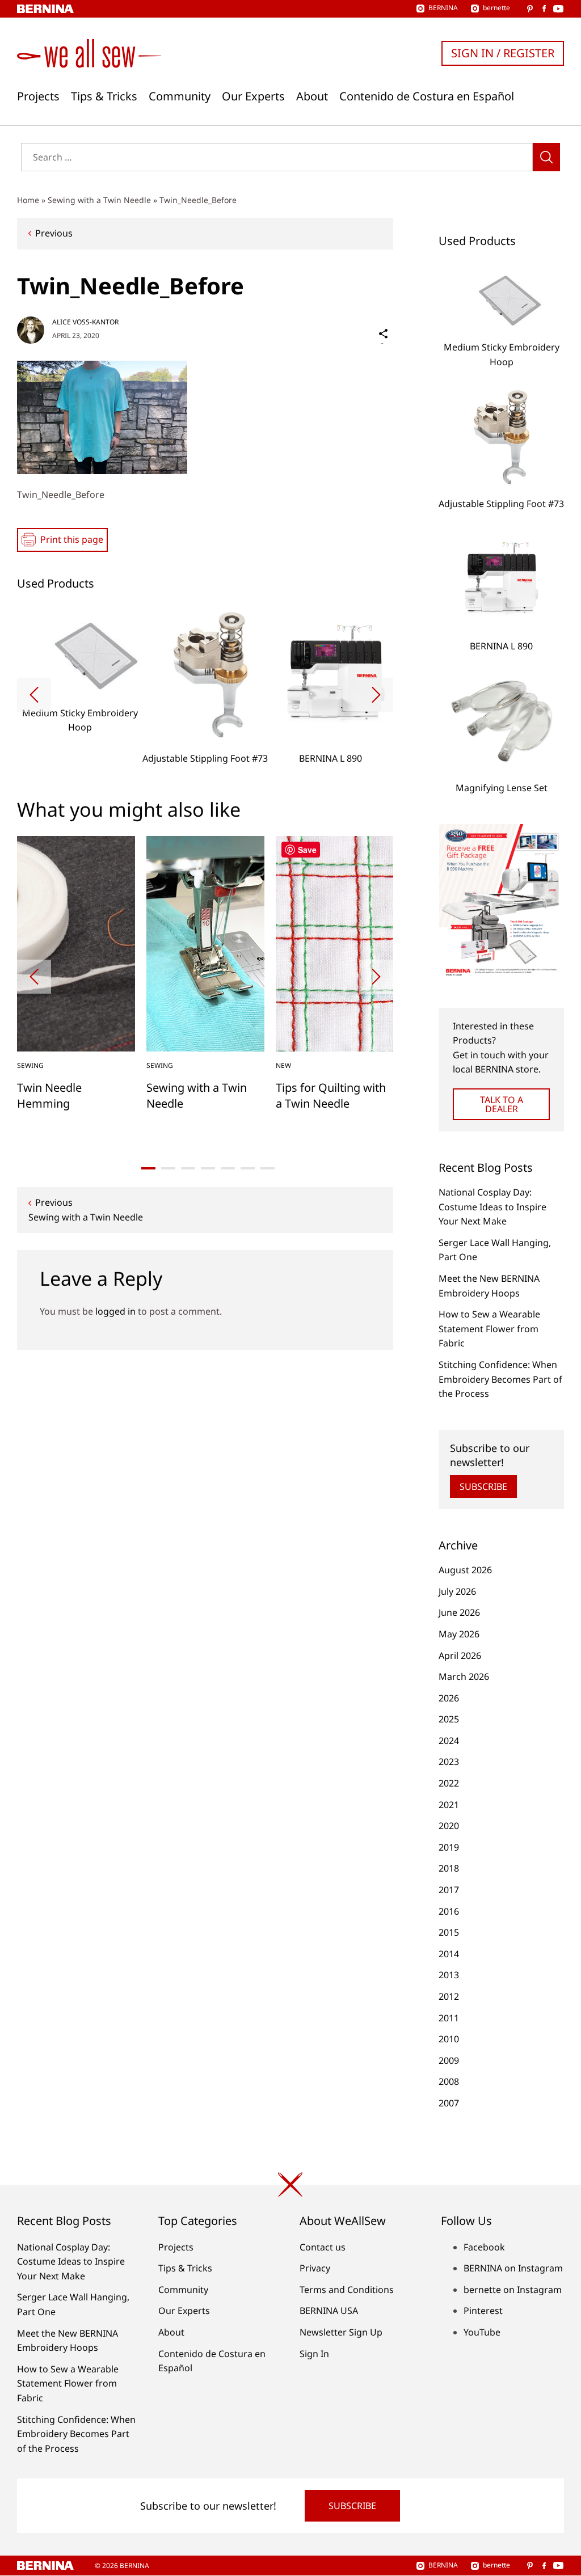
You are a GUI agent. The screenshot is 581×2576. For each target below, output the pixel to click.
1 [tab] (148, 1168)
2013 (449, 1975)
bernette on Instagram (513, 2290)
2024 (449, 1741)
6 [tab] (248, 1168)
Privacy (315, 2268)
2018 (449, 1868)
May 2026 (459, 1634)
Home (28, 200)
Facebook (484, 2247)
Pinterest (483, 2311)
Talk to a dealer (502, 1104)
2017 (449, 1890)
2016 (449, 1911)
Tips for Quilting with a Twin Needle (331, 1095)
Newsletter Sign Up (341, 2332)
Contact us (323, 2247)
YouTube (482, 2332)
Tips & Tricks (104, 96)
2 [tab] (168, 1168)
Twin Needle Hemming (49, 1095)
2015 (449, 1932)
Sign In (314, 2354)
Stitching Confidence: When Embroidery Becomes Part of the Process (500, 1379)
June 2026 (459, 1612)
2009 (449, 2060)
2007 (449, 2103)
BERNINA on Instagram (513, 2268)
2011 (449, 2018)
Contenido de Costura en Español (427, 96)
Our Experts (253, 96)
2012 (449, 1996)
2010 (449, 2039)
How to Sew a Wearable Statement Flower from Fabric (489, 1329)
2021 (449, 1805)
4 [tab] (208, 1168)
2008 (449, 2081)
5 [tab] (228, 1168)
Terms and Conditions (347, 2290)
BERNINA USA (329, 2311)
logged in (115, 1311)
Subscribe (483, 1487)
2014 (449, 1954)
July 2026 (457, 1591)
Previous (54, 233)
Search (546, 157)
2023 (449, 1762)
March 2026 (464, 1676)
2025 (449, 1719)
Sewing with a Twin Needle (99, 200)
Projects (38, 96)
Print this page (72, 539)
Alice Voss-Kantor (85, 322)
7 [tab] (268, 1168)
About (312, 96)
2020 (449, 1826)
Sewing (30, 1065)
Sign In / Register (503, 53)
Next (376, 695)
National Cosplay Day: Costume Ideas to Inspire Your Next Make (492, 1207)
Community (180, 96)
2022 (449, 1783)
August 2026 (465, 1570)
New (283, 1065)
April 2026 (460, 1656)
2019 (449, 1847)
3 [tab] (188, 1168)
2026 (449, 1698)
